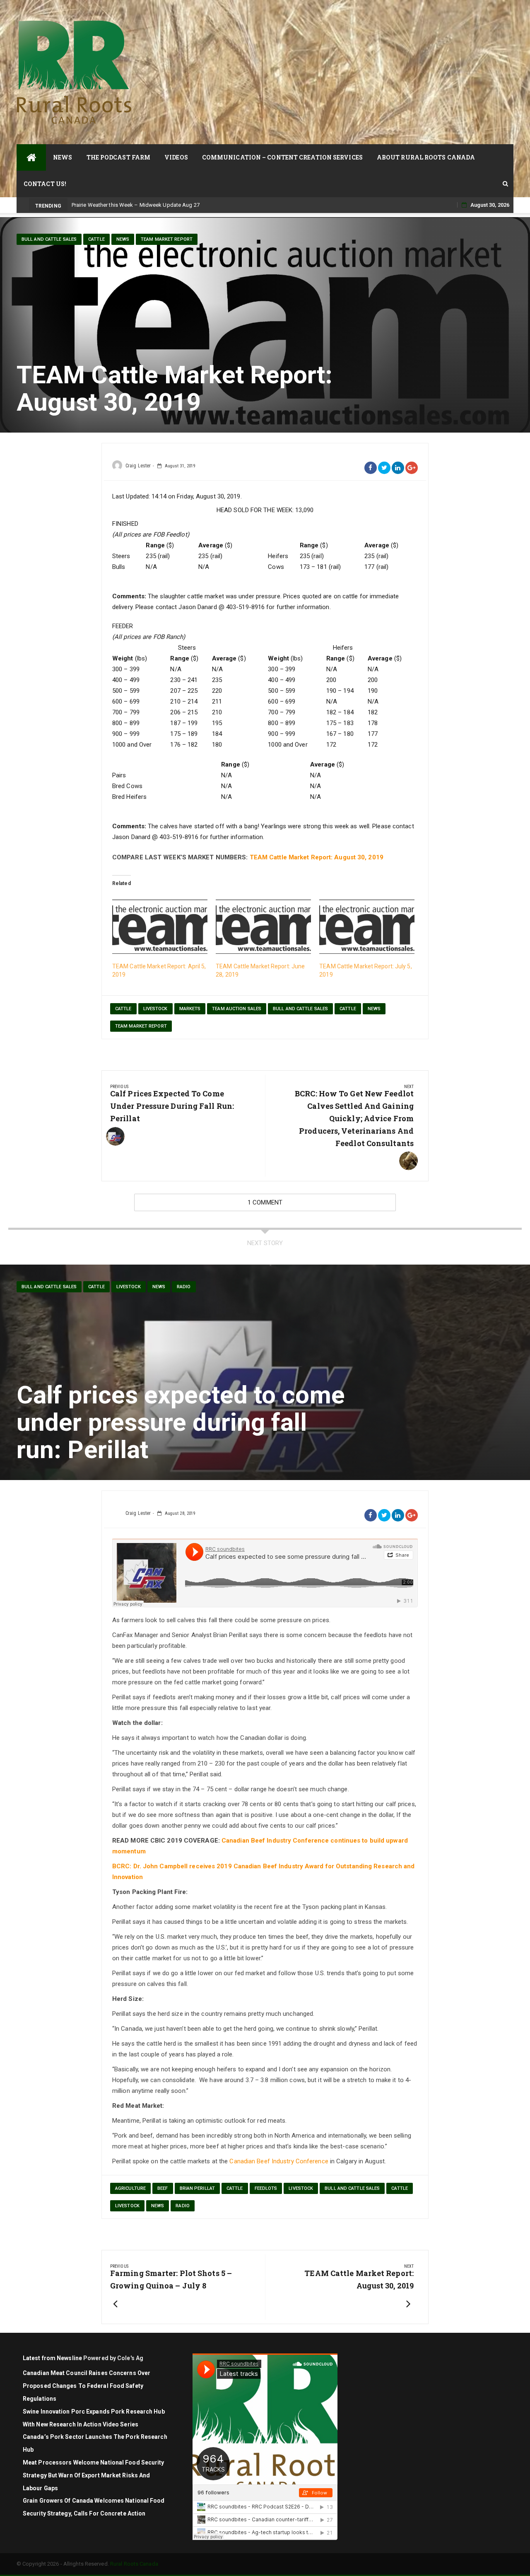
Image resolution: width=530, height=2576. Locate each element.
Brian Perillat (197, 2188)
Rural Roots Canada (134, 2564)
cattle (96, 239)
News (63, 157)
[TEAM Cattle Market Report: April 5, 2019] (160, 927)
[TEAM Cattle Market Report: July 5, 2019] (367, 927)
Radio (184, 1287)
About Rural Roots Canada (426, 157)
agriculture (130, 2188)
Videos (176, 157)
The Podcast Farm (119, 157)
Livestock (155, 1009)
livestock (129, 1287)
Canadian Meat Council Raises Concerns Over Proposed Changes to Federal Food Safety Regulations (87, 2386)
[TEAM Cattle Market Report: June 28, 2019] (263, 927)
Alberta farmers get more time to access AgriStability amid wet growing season (168, 205)
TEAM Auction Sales (237, 1009)
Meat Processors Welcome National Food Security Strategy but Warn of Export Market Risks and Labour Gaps (94, 2475)
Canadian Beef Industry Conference (279, 2161)
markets (190, 1009)
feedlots (266, 2188)
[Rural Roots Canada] (31, 157)
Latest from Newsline (52, 2358)
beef (163, 2188)
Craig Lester (138, 466)
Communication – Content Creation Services (282, 157)
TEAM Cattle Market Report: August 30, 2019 (317, 857)
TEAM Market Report (167, 239)
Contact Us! (45, 184)
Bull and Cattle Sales (49, 239)
